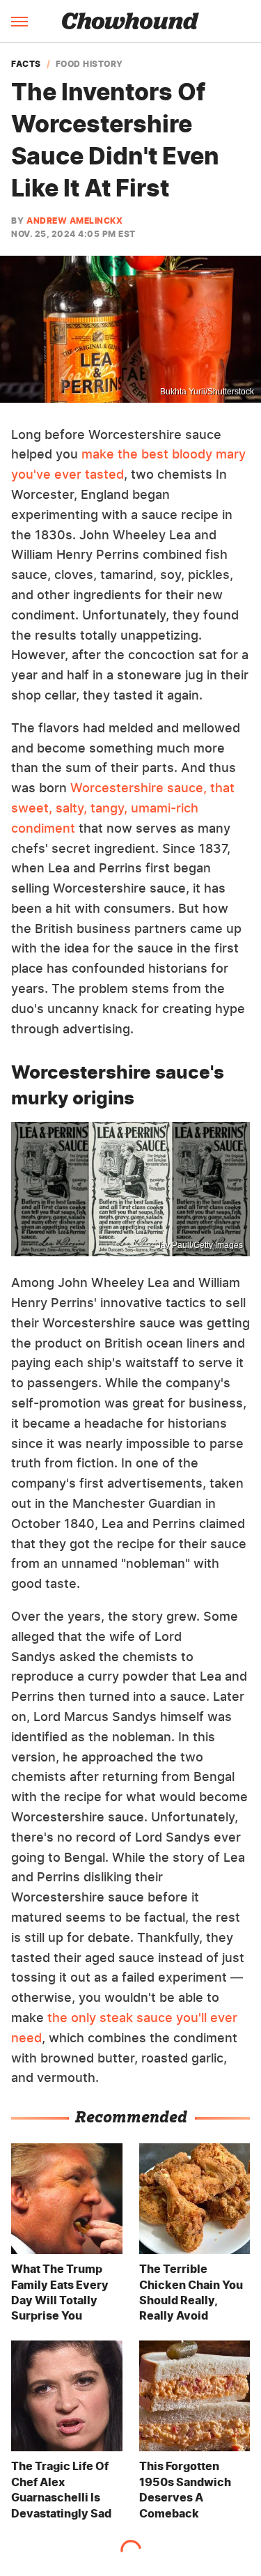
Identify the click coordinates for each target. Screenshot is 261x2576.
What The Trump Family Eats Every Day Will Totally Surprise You (60, 2292)
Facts (26, 64)
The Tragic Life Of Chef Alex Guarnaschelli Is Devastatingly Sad (61, 2489)
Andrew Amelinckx (74, 221)
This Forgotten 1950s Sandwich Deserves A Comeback (185, 2489)
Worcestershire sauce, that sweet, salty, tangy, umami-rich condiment (123, 808)
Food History (89, 64)
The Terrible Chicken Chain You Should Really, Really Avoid (191, 2292)
